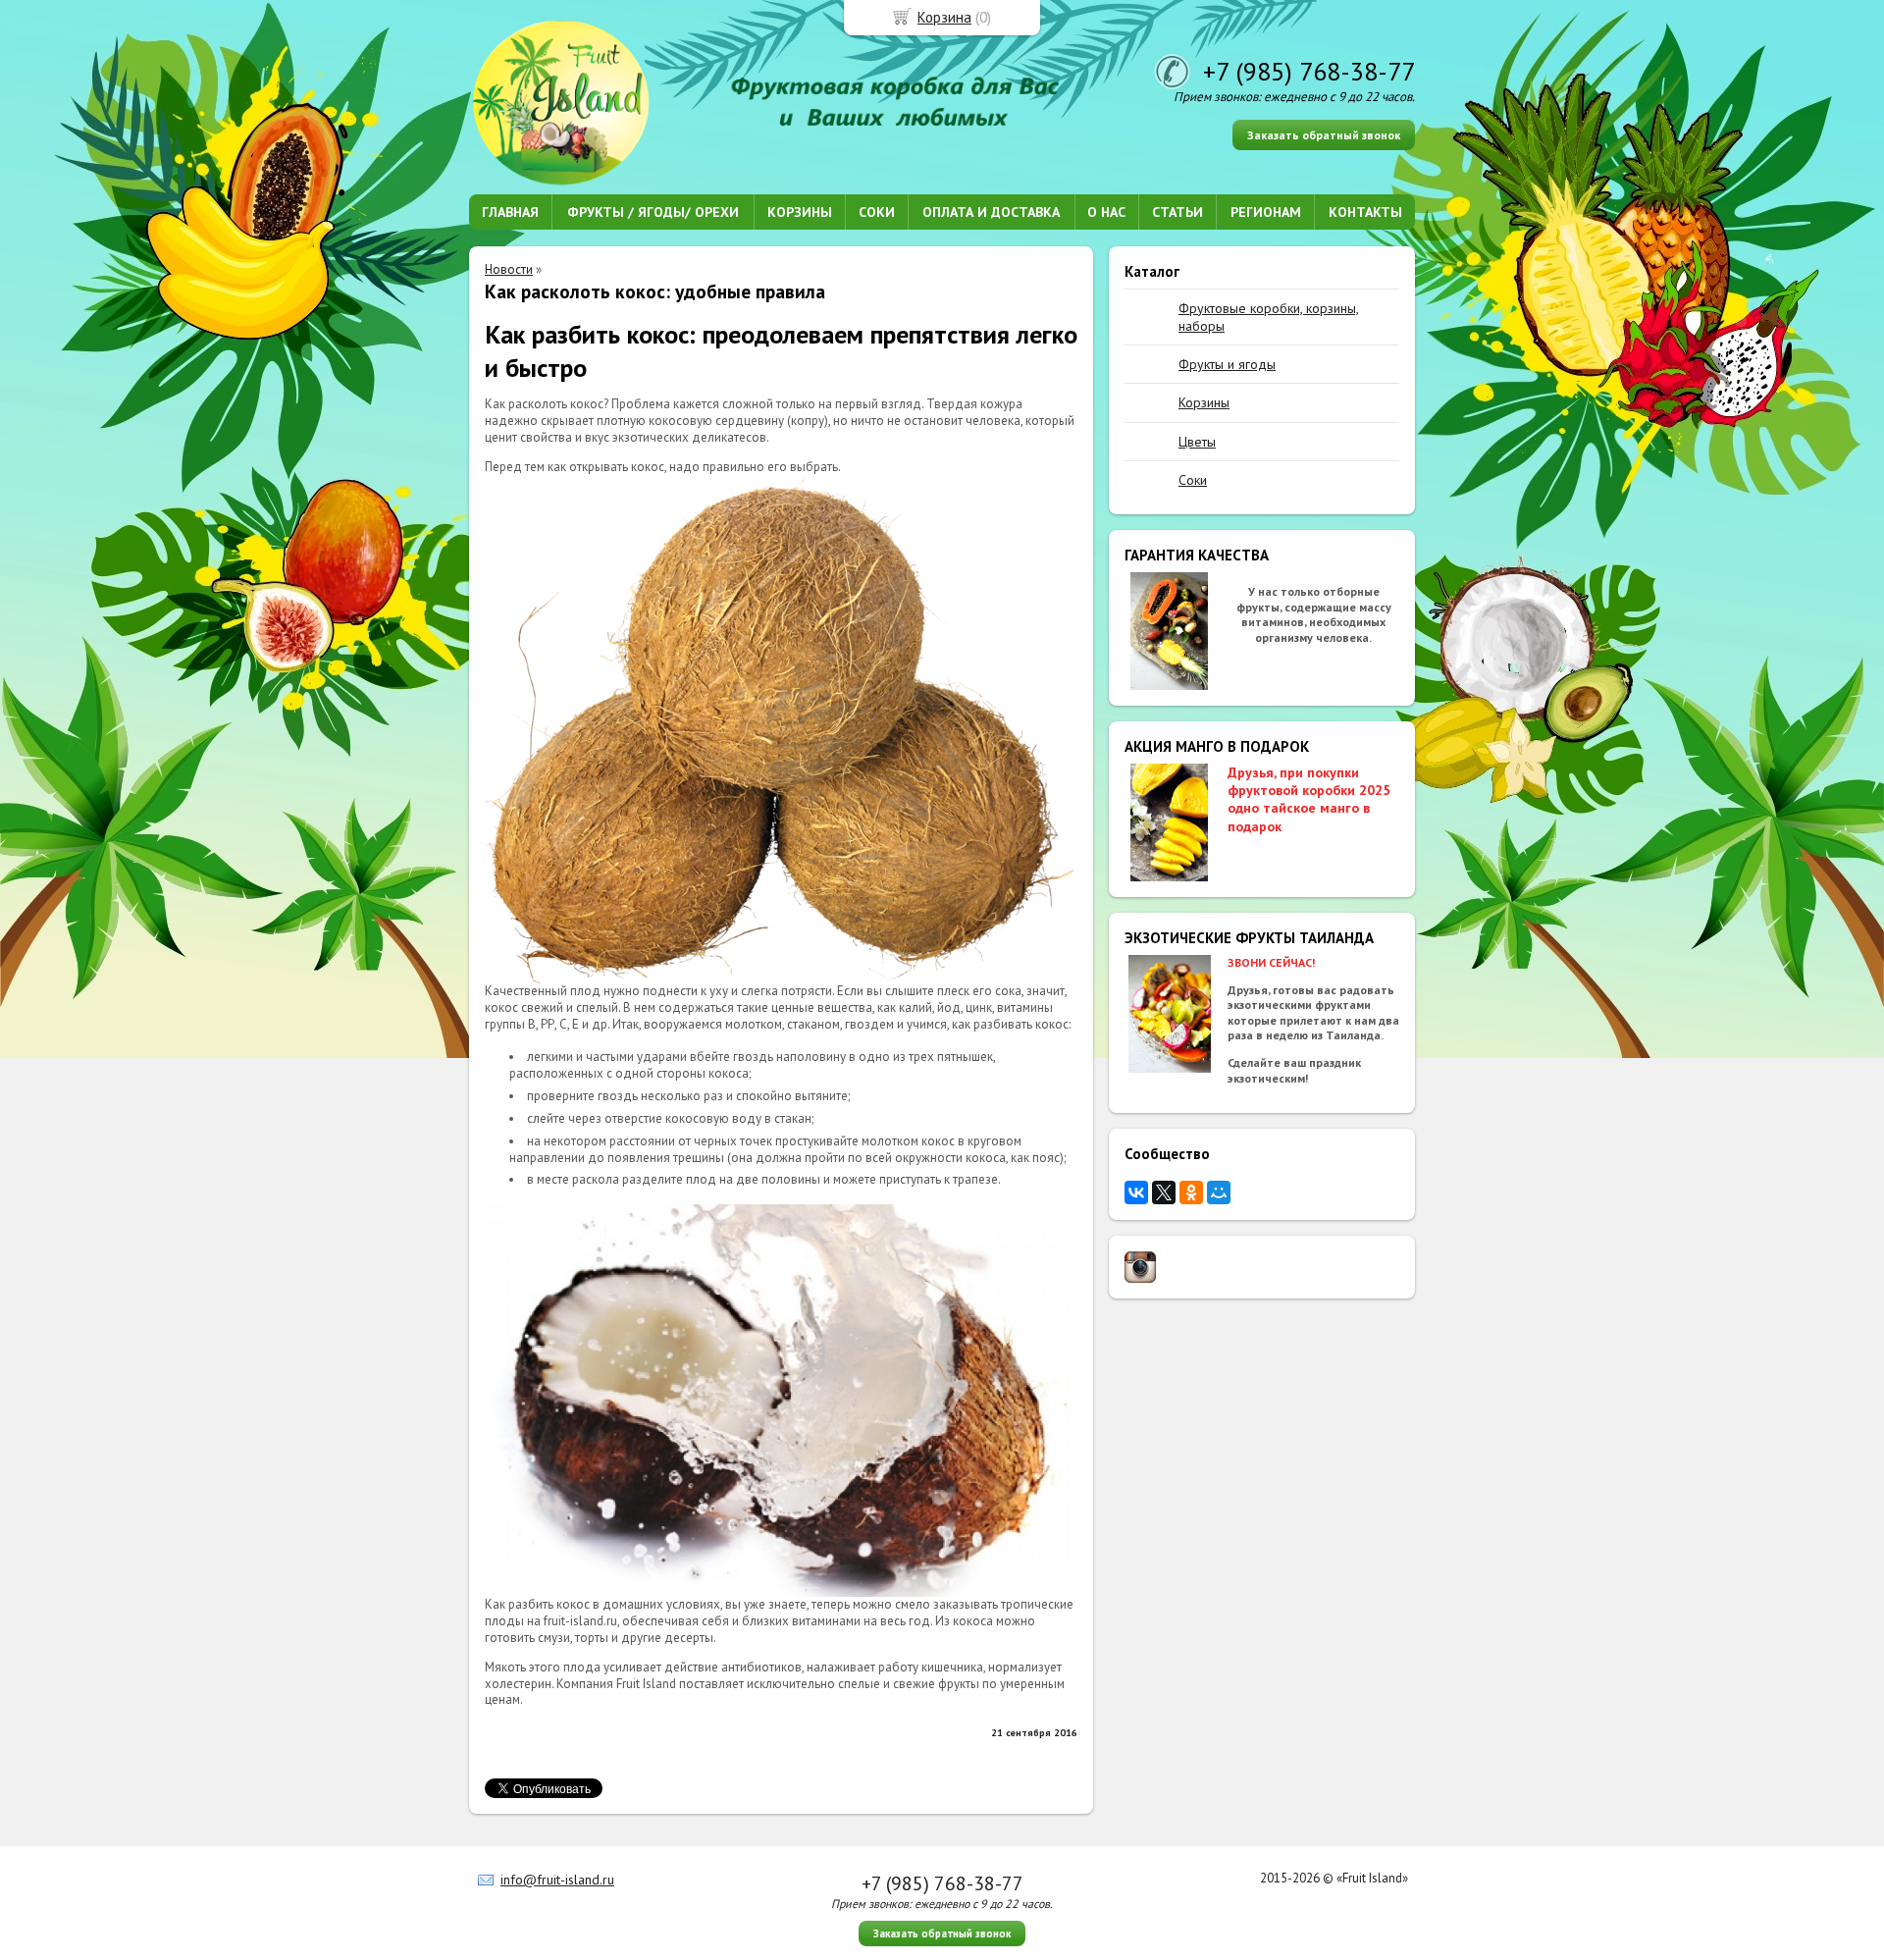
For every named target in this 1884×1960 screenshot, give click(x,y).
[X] (1164, 1192)
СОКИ (877, 212)
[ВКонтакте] (1136, 1192)
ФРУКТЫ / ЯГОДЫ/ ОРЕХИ (653, 212)
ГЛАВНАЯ (510, 212)
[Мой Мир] (1219, 1192)
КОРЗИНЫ (800, 212)
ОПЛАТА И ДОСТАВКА (991, 212)
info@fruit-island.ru (557, 1880)
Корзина (944, 17)
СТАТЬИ (1177, 212)
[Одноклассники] (1191, 1192)
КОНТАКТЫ (1365, 212)
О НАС (1106, 212)
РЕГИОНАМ (1266, 212)
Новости (509, 269)
